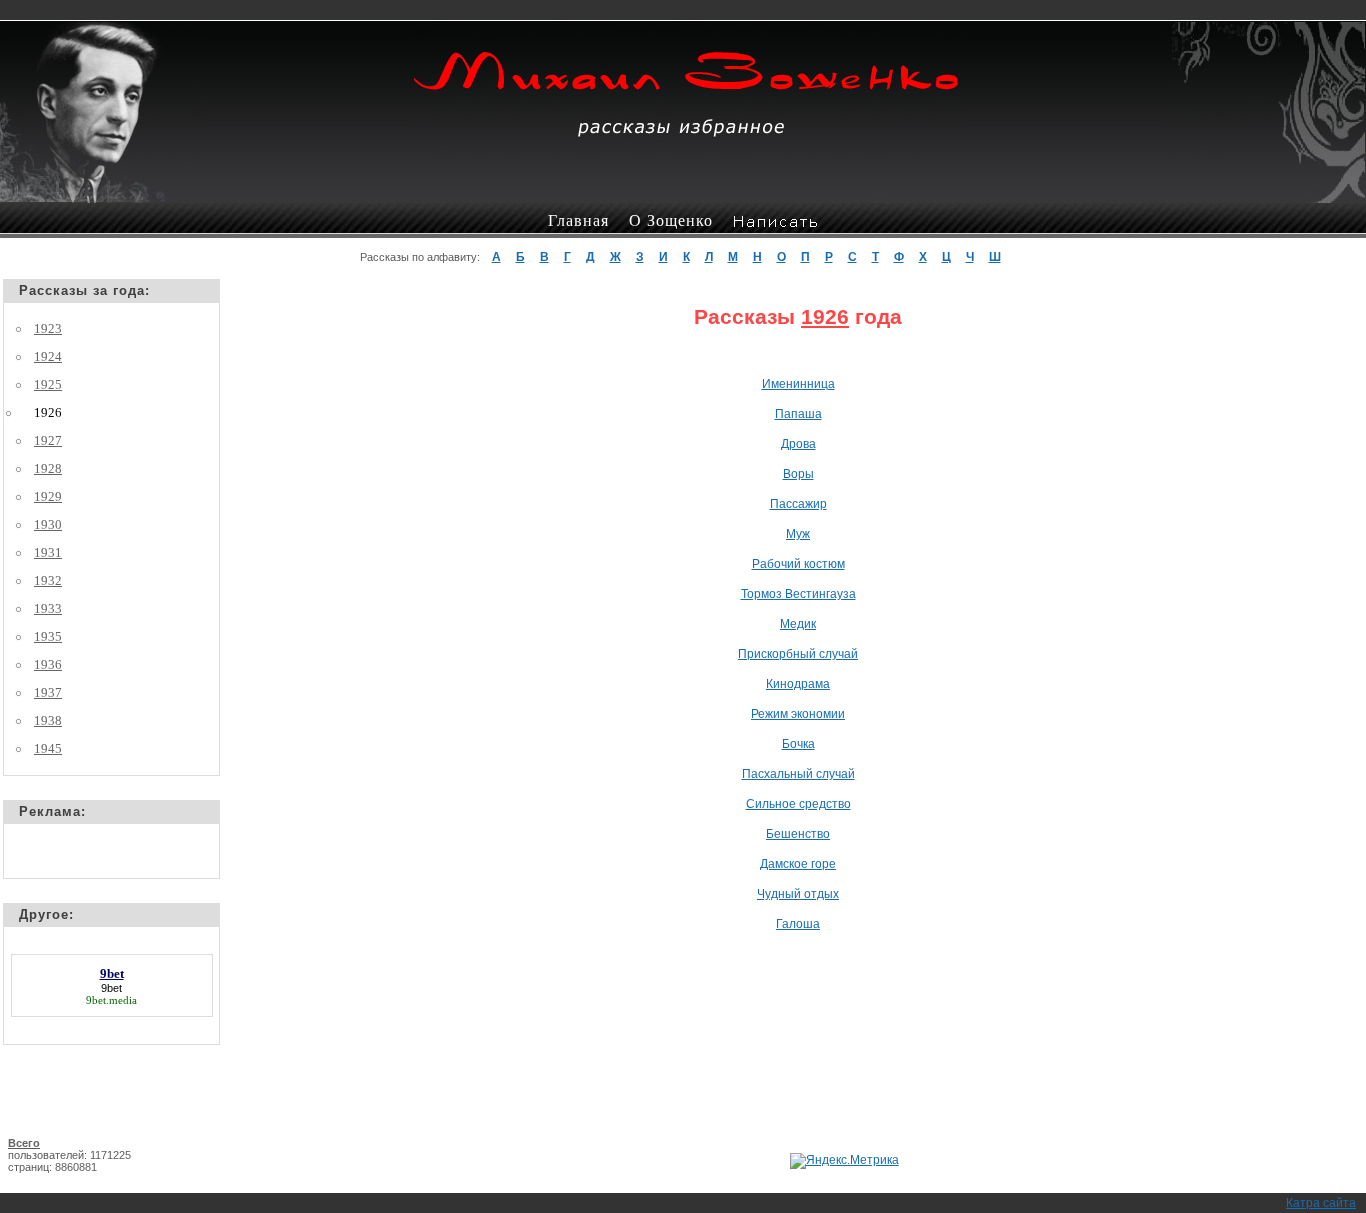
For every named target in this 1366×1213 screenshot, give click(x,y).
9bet (111, 988)
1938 (48, 720)
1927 (48, 440)
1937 (48, 692)
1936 (48, 664)
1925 (48, 384)
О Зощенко (671, 220)
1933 (48, 608)
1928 (48, 468)
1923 (48, 328)
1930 (48, 524)
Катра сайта (1321, 1203)
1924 (48, 356)
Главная (578, 220)
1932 (48, 580)
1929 (48, 496)
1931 (48, 552)
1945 (48, 748)
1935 (48, 636)
